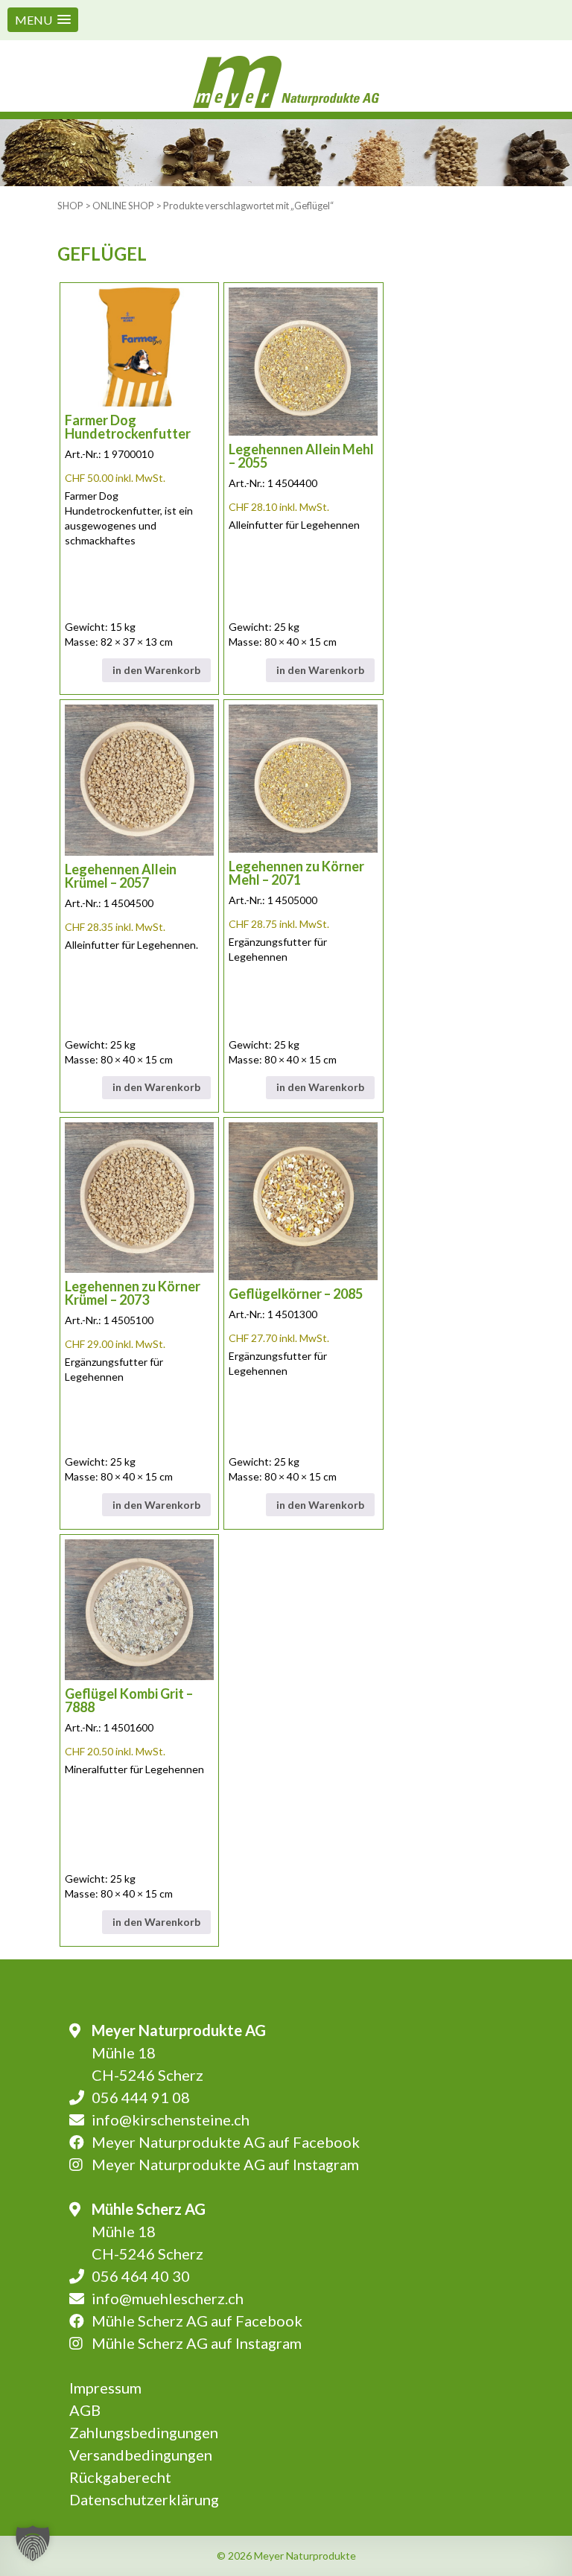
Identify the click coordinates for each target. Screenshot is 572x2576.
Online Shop (123, 206)
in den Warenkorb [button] (156, 670)
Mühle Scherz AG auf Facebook (197, 2321)
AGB (85, 2410)
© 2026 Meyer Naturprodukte (286, 2556)
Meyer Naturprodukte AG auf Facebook (226, 2142)
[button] (43, 20)
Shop (70, 206)
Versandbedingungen (141, 2455)
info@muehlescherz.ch (168, 2298)
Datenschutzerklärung (144, 2499)
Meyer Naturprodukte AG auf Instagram (225, 2164)
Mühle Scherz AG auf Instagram (197, 2343)
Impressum (105, 2388)
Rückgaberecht (120, 2477)
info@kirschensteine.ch (171, 2119)
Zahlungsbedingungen (144, 2432)
